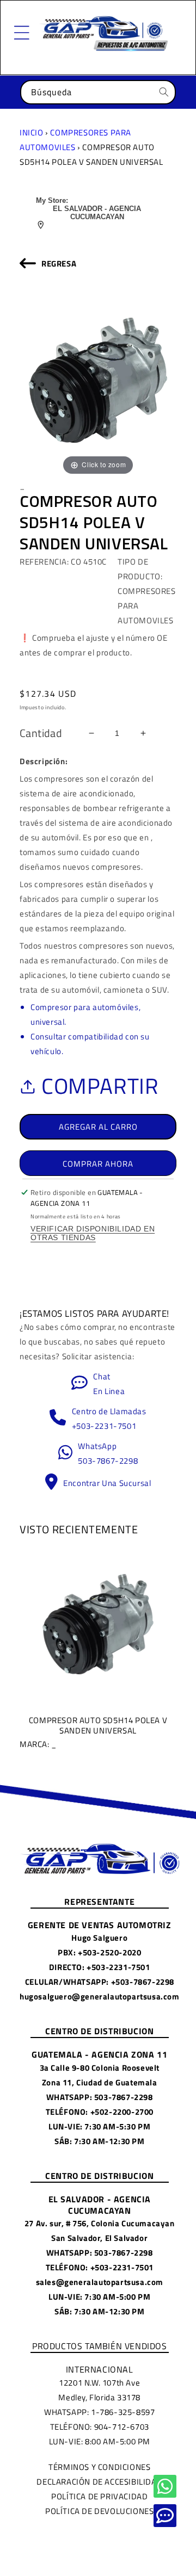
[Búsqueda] (164, 92)
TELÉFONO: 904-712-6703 (100, 2427)
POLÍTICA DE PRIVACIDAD (99, 2496)
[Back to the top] (165, 2486)
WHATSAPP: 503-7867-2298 (100, 2097)
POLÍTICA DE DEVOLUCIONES (99, 2511)
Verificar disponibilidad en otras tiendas (93, 1233)
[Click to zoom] (98, 379)
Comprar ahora (98, 1164)
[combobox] (98, 92)
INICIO (32, 132)
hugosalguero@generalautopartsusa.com (100, 1996)
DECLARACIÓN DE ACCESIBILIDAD (99, 2482)
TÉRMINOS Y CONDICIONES (99, 2467)
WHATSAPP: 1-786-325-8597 (99, 2412)
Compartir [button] (100, 1086)
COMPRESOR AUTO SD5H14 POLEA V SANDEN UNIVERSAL (93, 1732)
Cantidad (41, 733)
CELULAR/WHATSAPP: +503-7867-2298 (100, 1982)
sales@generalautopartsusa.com (100, 2282)
